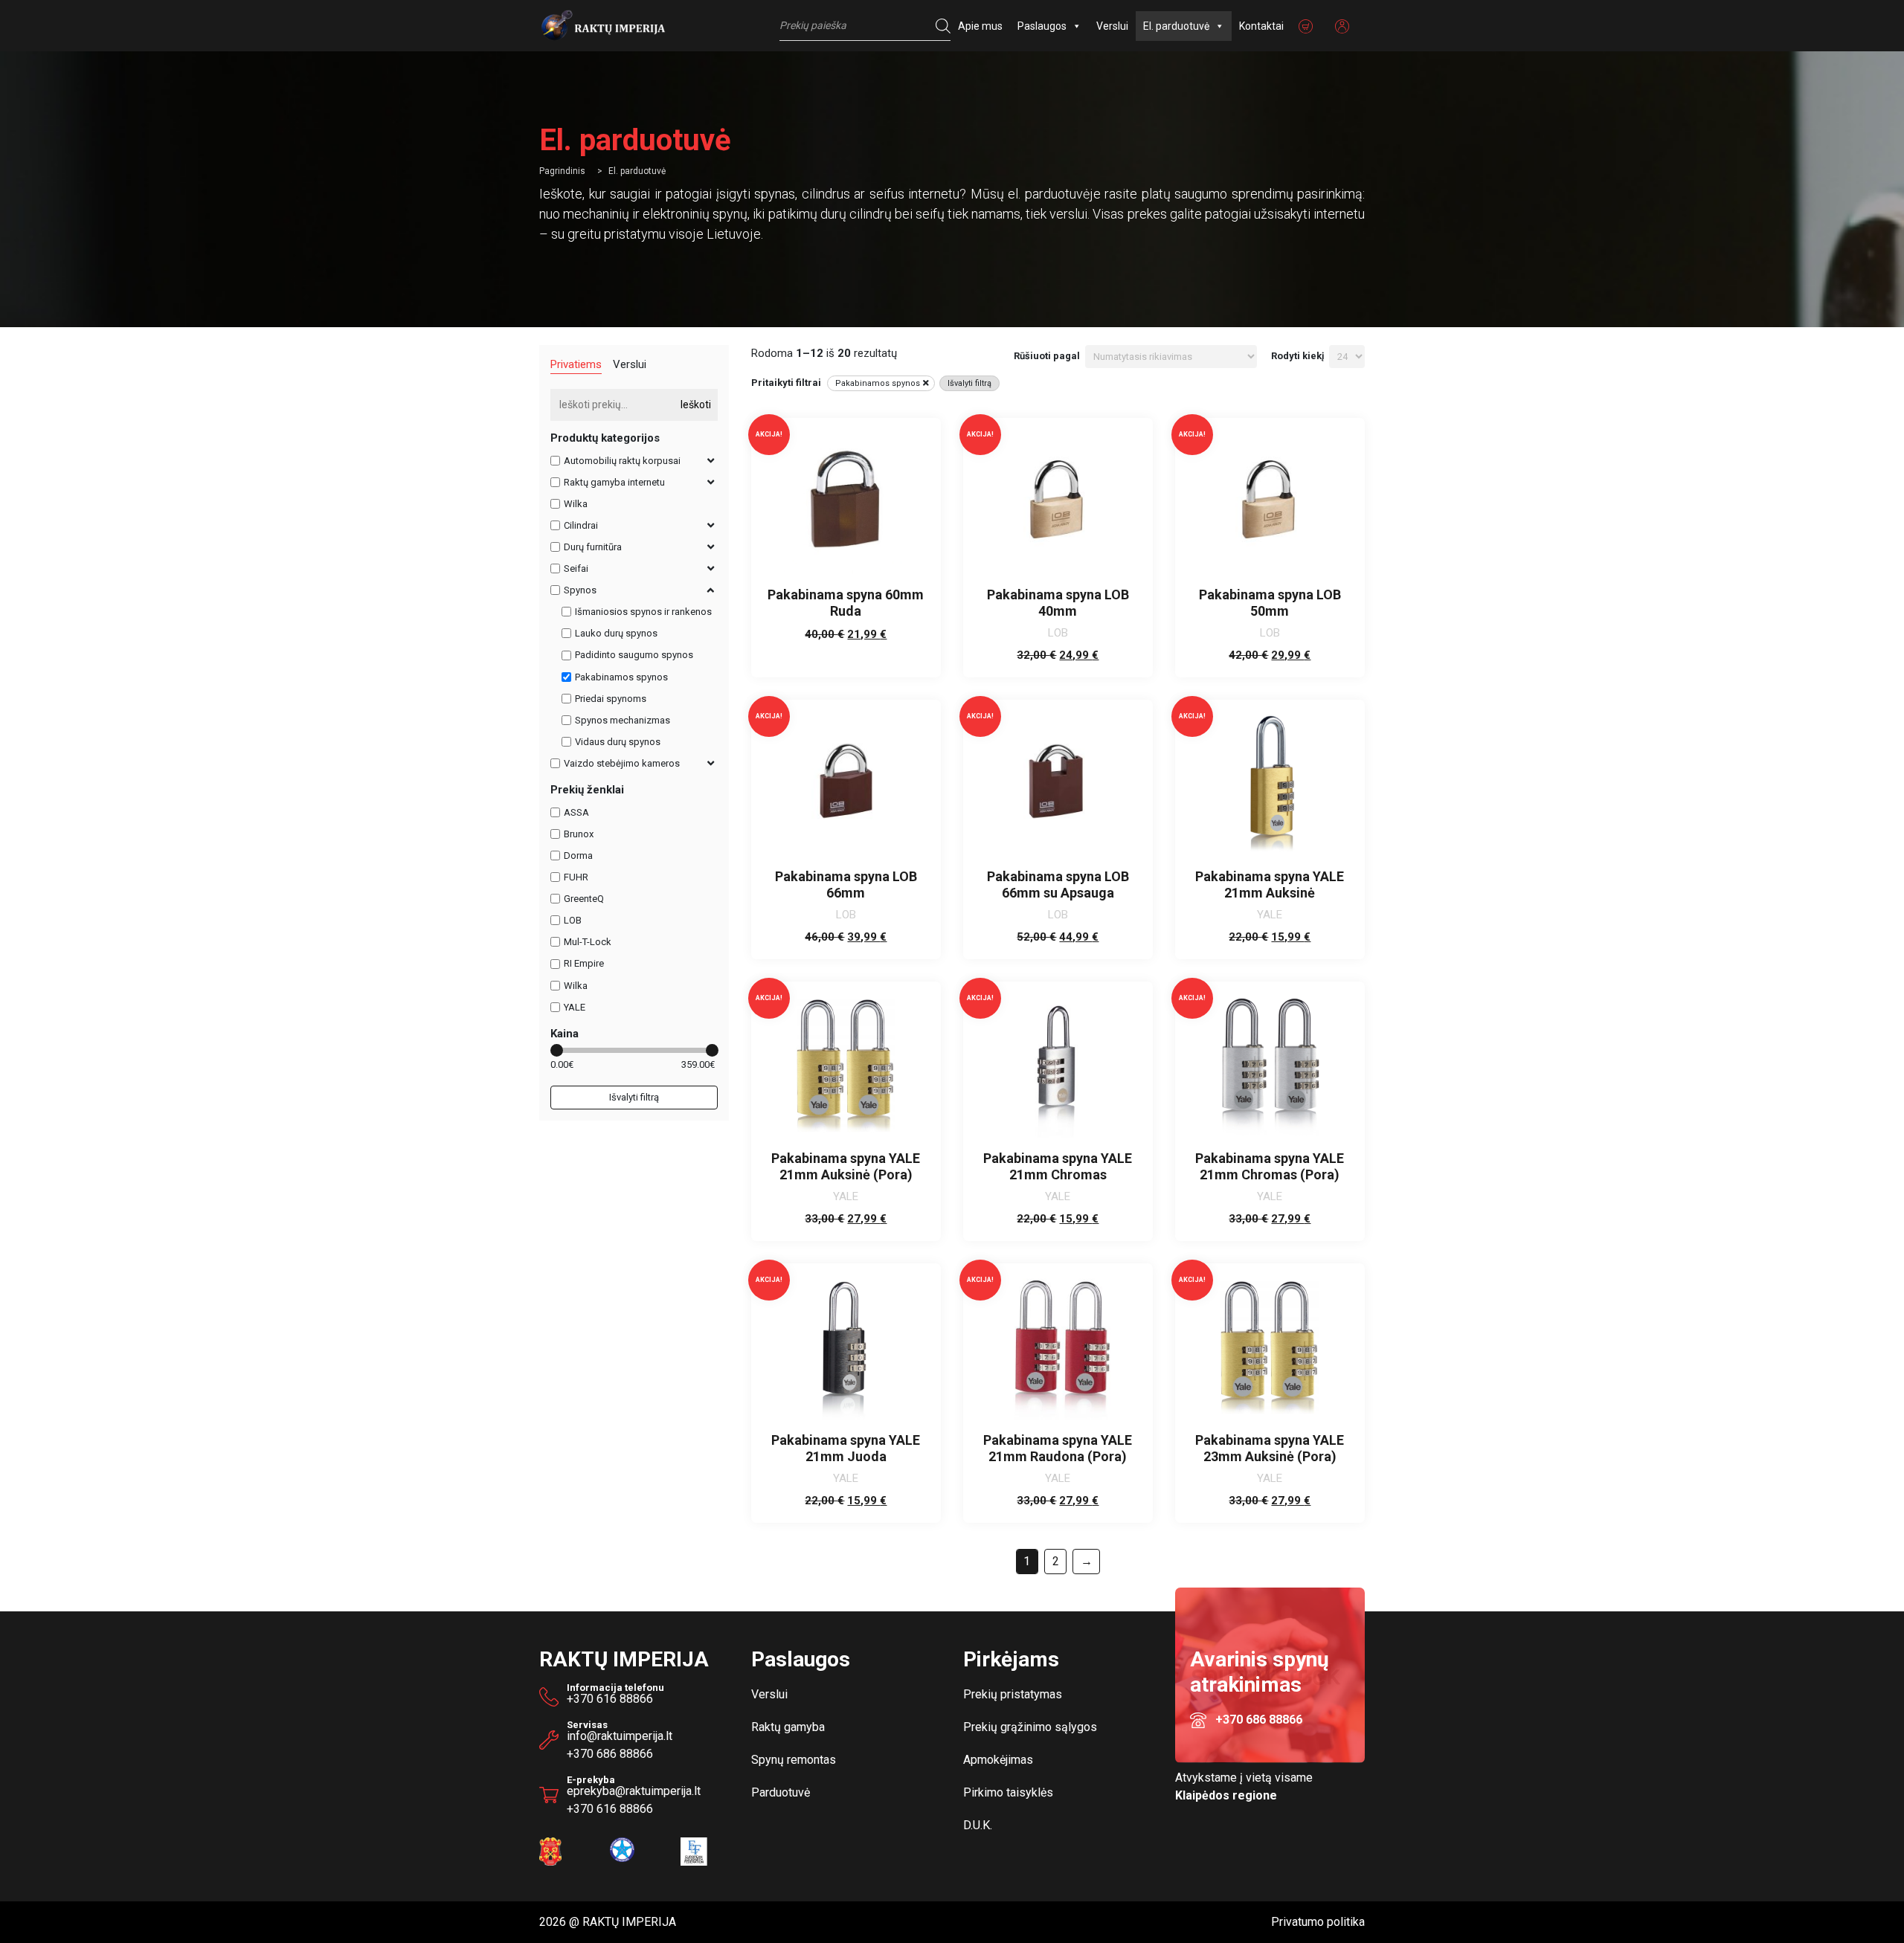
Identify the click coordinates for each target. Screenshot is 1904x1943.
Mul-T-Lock (588, 942)
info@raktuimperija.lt (620, 1736)
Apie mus (980, 26)
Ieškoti (696, 405)
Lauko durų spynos (616, 633)
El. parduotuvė (1176, 26)
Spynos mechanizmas (623, 720)
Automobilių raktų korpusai (622, 461)
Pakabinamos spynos (621, 677)
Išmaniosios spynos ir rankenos (643, 612)
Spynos (580, 590)
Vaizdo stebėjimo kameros (622, 763)
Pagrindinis (562, 171)
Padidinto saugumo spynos (634, 655)
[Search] (939, 26)
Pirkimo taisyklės (1008, 1792)
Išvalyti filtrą (634, 1097)
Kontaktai (1261, 26)
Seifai (576, 568)
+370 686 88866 (610, 1754)
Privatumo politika (1318, 1922)
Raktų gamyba (788, 1727)
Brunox (579, 834)
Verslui (1112, 26)
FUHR (576, 877)
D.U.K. (978, 1825)
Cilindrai (581, 525)
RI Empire (584, 964)
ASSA (576, 812)
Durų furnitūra (593, 547)
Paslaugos (1042, 26)
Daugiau (846, 652)
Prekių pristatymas (1013, 1694)
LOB (573, 920)
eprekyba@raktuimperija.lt (634, 1788)
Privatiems (576, 364)
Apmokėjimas (998, 1760)
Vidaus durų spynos (618, 742)
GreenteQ (584, 899)
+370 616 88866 (610, 1699)
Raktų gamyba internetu (614, 482)
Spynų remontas (794, 1760)
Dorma (578, 855)
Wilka (576, 504)
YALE (575, 1007)
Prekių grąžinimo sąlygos (1030, 1727)
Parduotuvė (781, 1792)
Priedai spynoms (611, 699)
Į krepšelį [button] (1058, 652)
